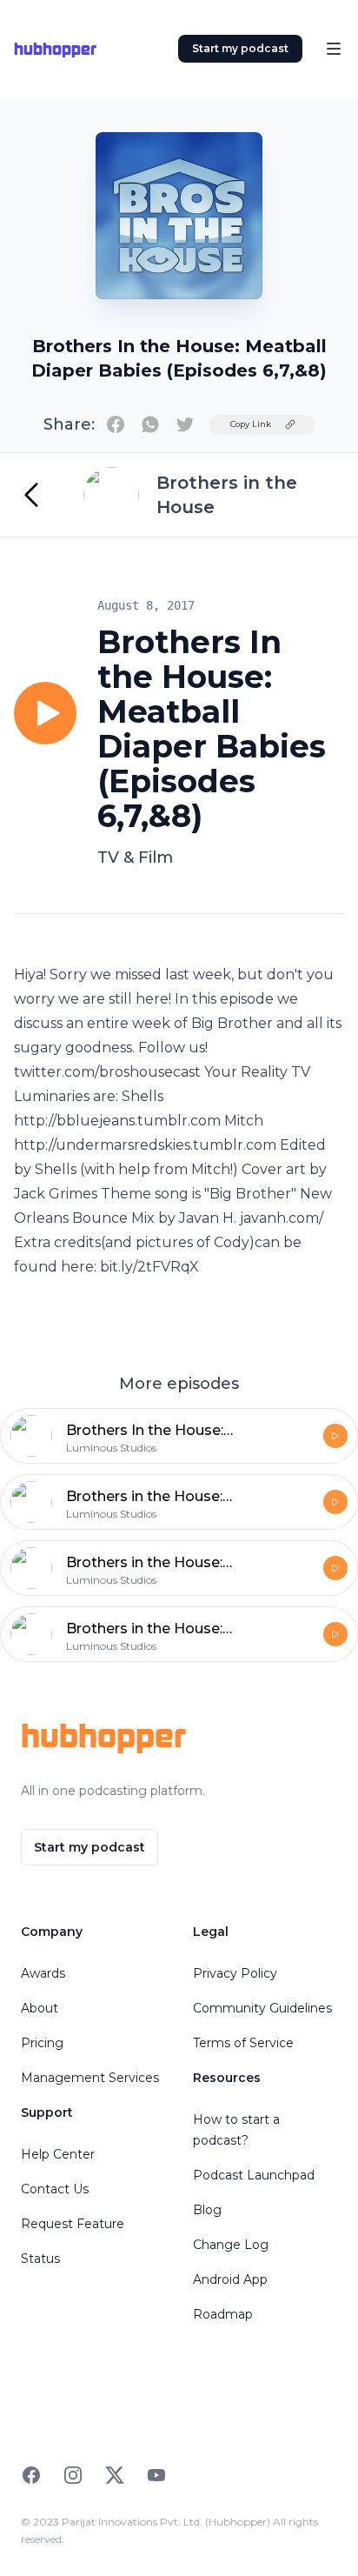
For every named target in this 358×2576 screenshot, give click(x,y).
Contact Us (55, 2189)
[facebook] (116, 424)
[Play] (45, 713)
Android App (230, 2279)
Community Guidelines (262, 2008)
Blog (207, 2210)
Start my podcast (240, 48)
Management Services (90, 2078)
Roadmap (223, 2314)
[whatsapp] (150, 424)
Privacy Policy (235, 1973)
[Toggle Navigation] (334, 49)
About (40, 2008)
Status (40, 2259)
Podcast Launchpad (254, 2175)
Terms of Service (243, 2043)
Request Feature (73, 2224)
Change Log (231, 2245)
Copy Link (251, 424)
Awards (43, 1973)
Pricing (42, 2043)
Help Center (58, 2154)
